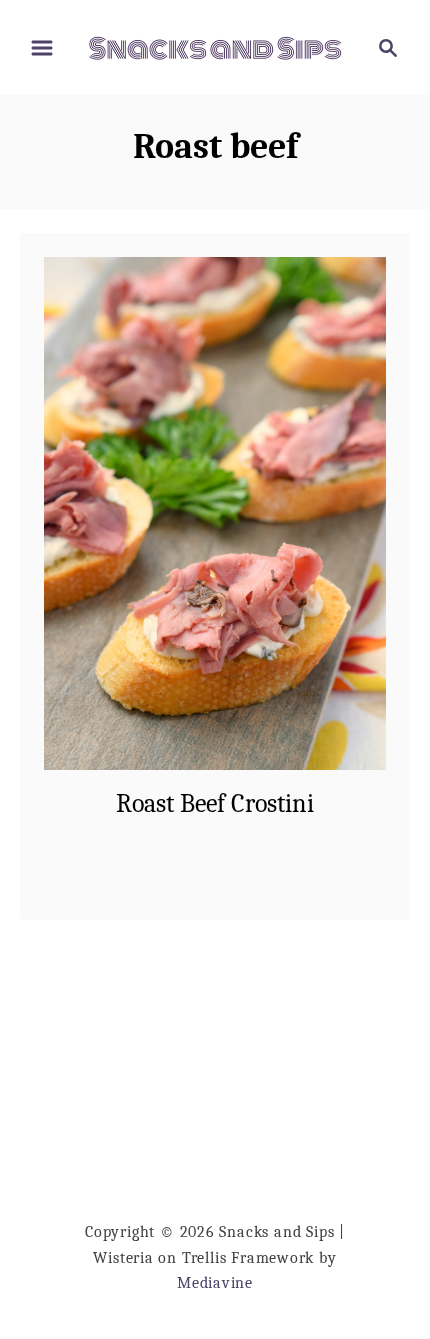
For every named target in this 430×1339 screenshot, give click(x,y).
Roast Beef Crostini (215, 804)
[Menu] (42, 48)
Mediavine (215, 1283)
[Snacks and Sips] (215, 47)
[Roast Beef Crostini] (215, 513)
